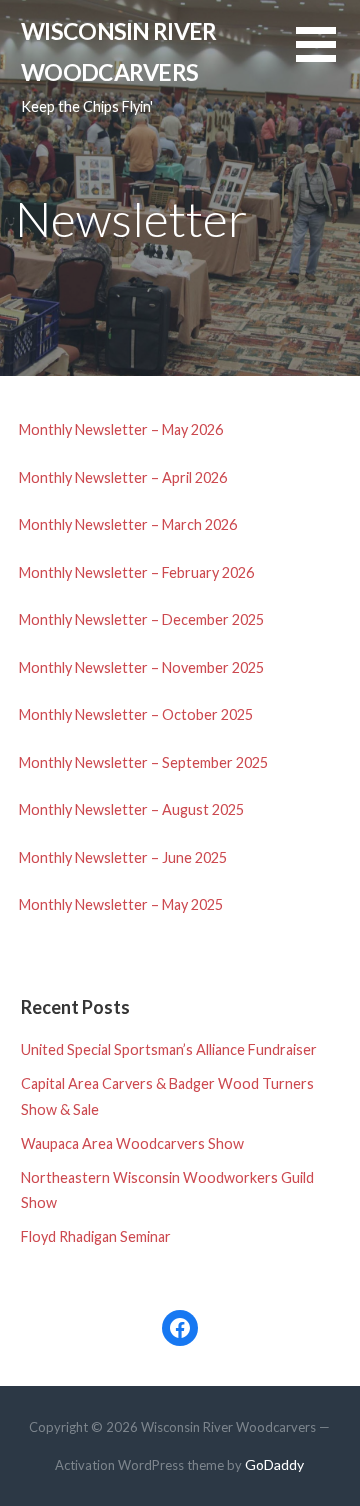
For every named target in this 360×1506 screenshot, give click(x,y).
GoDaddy (274, 1464)
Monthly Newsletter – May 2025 (121, 904)
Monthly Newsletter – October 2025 (136, 714)
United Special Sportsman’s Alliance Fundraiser (169, 1049)
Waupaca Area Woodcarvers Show (132, 1143)
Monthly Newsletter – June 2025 (123, 857)
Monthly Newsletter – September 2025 (143, 762)
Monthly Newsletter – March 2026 (128, 524)
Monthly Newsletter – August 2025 (131, 809)
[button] (328, 56)
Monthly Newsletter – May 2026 (121, 429)
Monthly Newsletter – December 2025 (141, 619)
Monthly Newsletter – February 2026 (136, 572)
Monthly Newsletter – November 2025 (141, 667)
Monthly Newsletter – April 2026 (123, 477)
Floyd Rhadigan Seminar (96, 1236)
